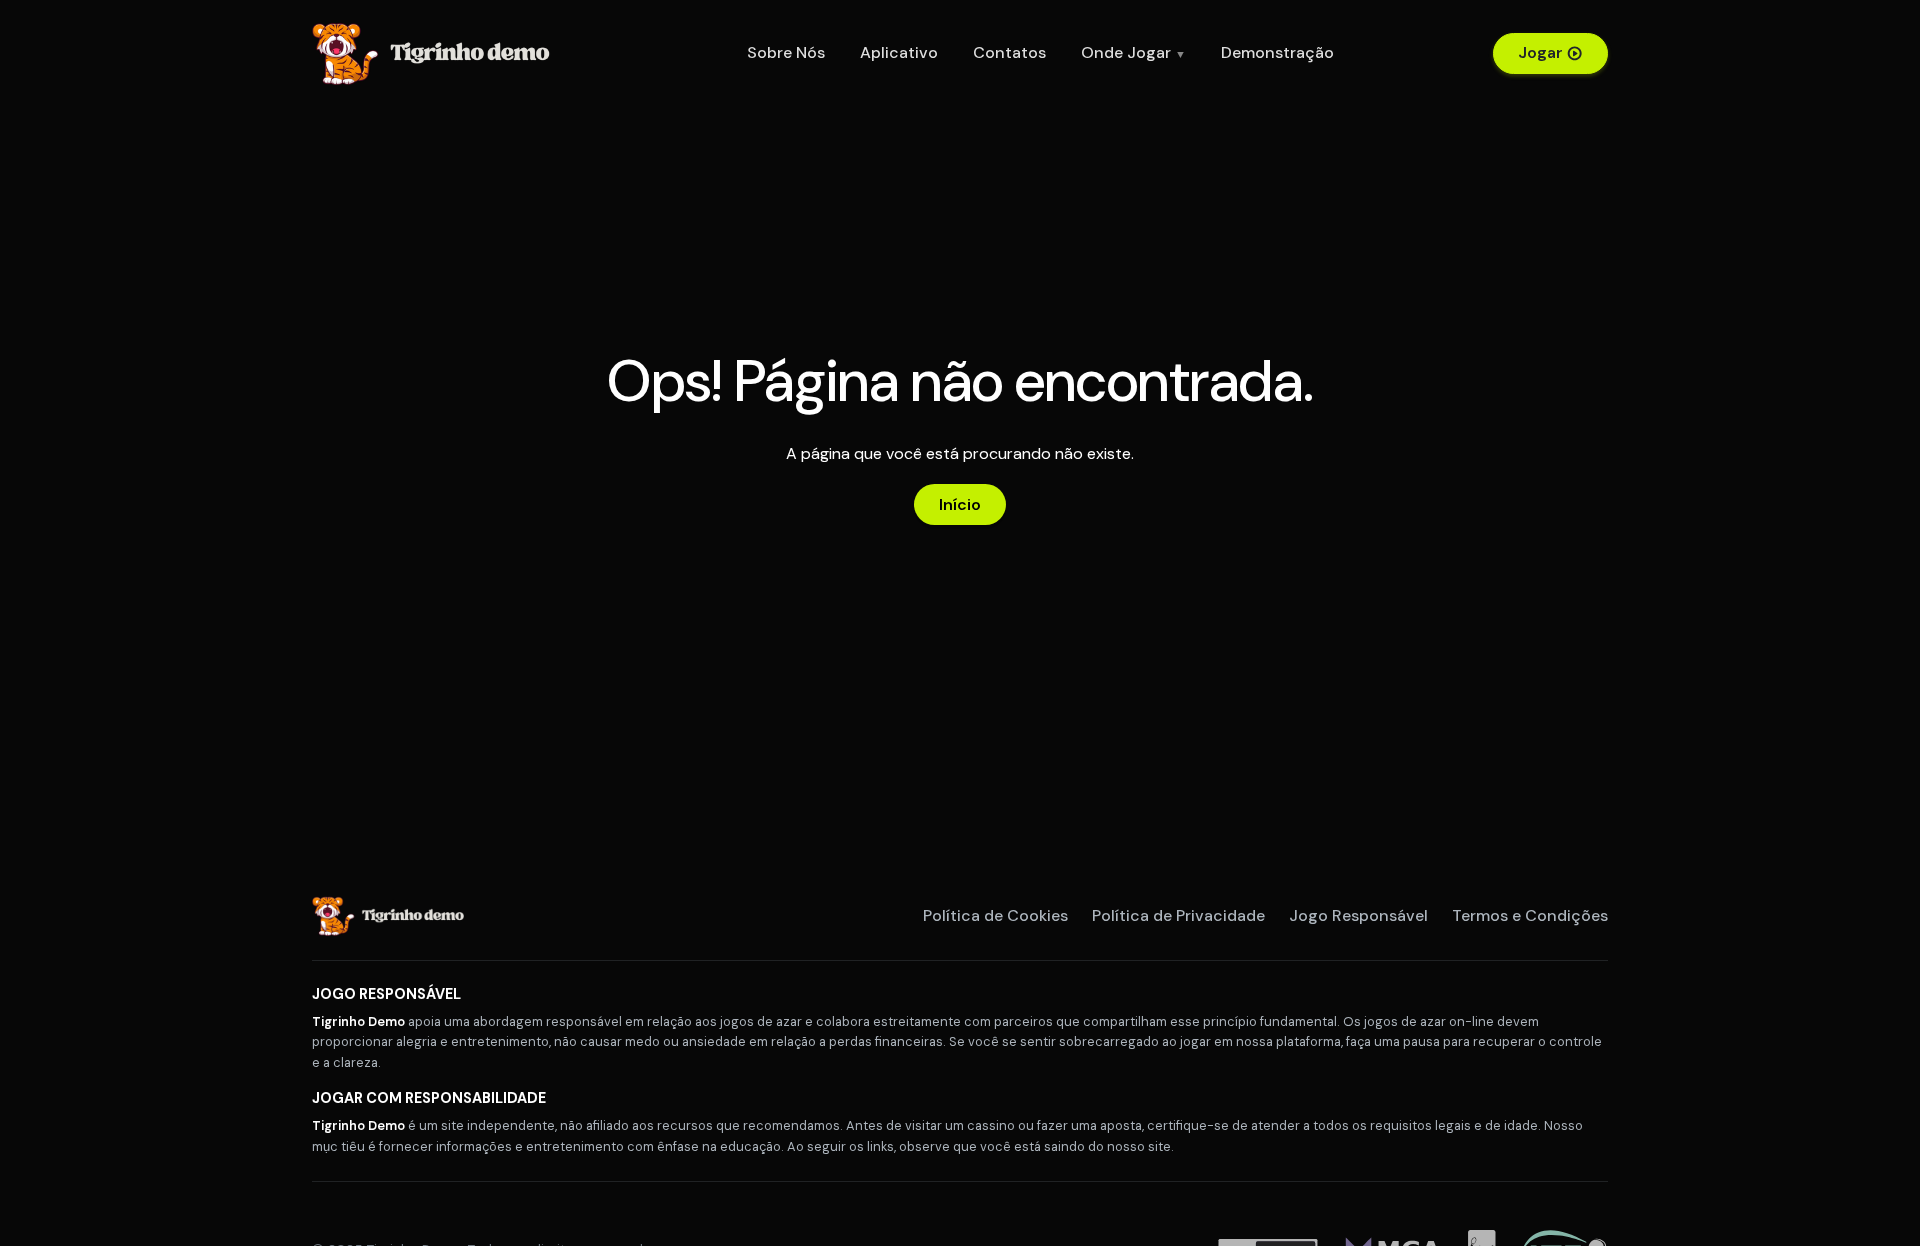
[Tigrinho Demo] (437, 51)
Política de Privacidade (1178, 915)
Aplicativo (899, 52)
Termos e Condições (1530, 915)
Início (960, 504)
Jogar (1540, 52)
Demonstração (1277, 52)
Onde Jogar (1133, 52)
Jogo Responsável (1358, 915)
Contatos (1009, 52)
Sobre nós (786, 52)
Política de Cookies (995, 915)
